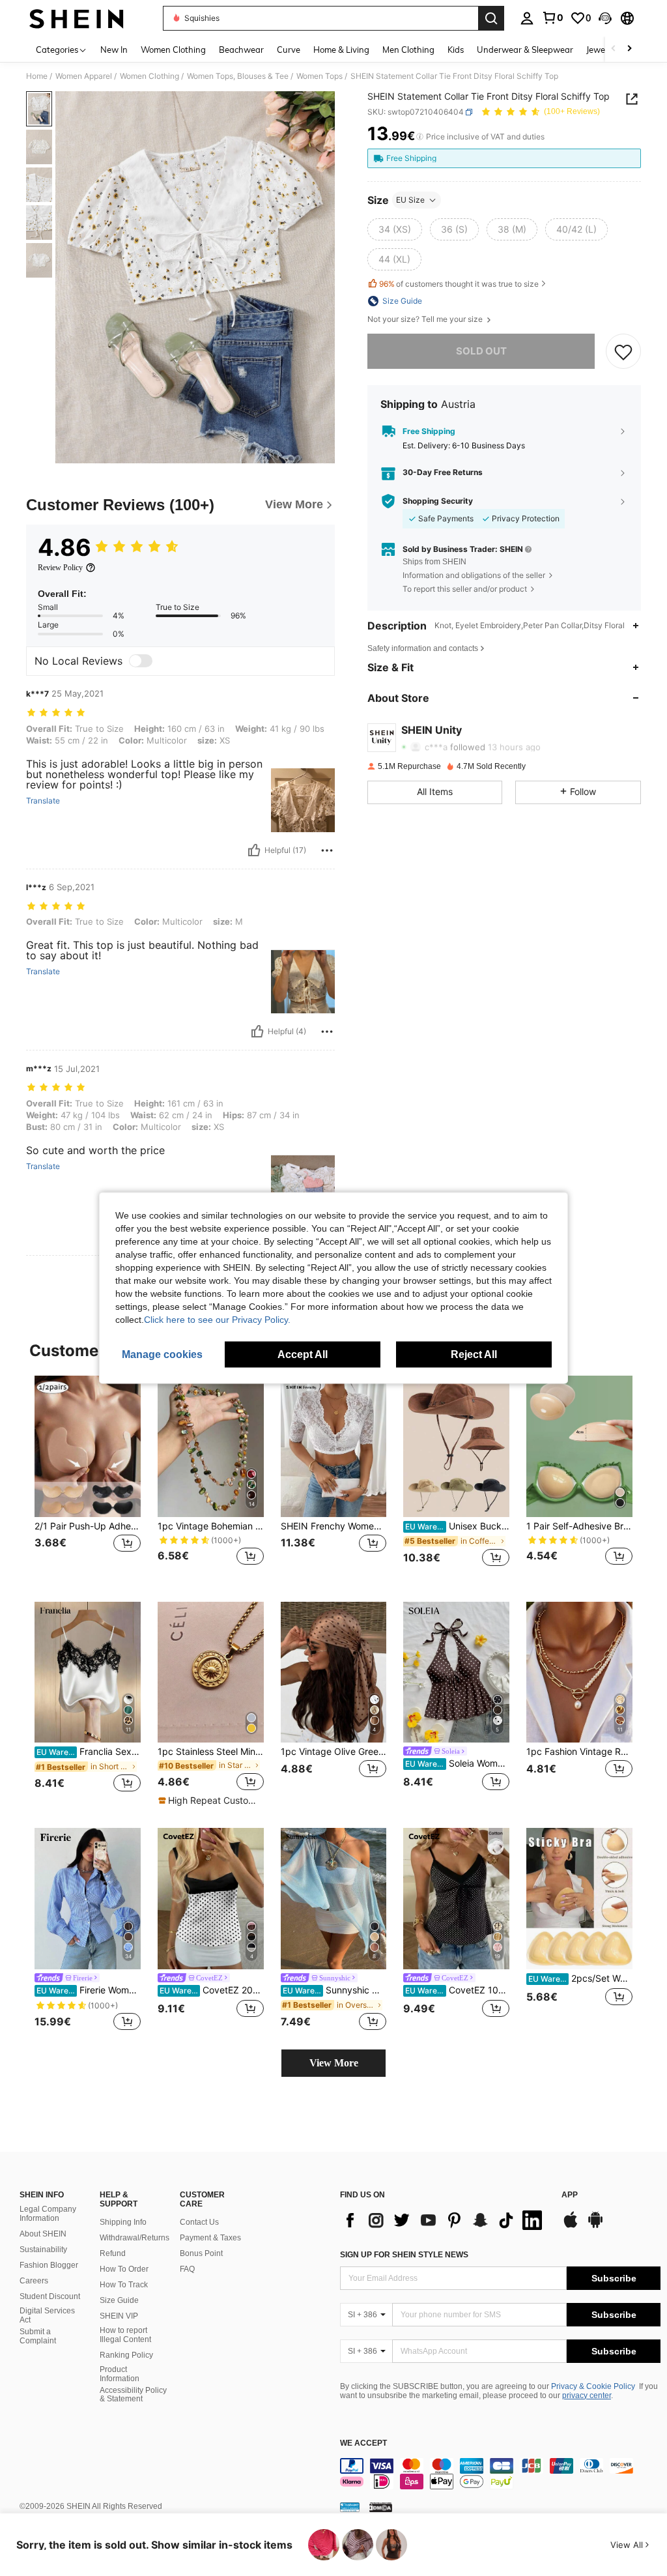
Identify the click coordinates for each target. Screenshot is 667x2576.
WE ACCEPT (363, 2443)
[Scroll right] (629, 49)
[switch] (141, 661)
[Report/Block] (327, 850)
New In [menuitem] (114, 50)
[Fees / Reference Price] (420, 137)
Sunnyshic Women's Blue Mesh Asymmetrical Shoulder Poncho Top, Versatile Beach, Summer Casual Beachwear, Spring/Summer (335, 1990)
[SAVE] (623, 351)
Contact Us (199, 2222)
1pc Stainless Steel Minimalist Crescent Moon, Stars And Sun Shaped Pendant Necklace (211, 1752)
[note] (209, 1801)
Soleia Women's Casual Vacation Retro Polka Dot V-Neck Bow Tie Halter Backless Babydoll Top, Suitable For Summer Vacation (457, 1763)
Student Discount (50, 2296)
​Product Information (120, 2374)
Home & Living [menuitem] (341, 50)
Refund (113, 2253)
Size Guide (119, 2300)
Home (37, 76)
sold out (481, 351)
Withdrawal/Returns (135, 2238)
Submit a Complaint (38, 2336)
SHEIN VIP (119, 2316)
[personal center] (527, 18)
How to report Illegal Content (125, 2335)
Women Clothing (149, 76)
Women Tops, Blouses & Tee (238, 76)
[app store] (571, 2226)
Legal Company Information (48, 2214)
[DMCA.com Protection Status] (381, 2507)
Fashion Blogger (49, 2265)
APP (570, 2195)
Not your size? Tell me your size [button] (426, 319)
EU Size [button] (410, 200)
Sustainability (43, 2250)
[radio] (395, 229)
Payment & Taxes (210, 2238)
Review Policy (60, 568)
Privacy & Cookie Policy (593, 2386)
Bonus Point (201, 2253)
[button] (605, 18)
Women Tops (319, 76)
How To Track (124, 2285)
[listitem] (88, 1478)
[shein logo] (77, 18)
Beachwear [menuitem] (241, 50)
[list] (444, 2220)
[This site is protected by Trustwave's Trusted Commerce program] (350, 2507)
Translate (43, 801)
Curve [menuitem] (289, 50)
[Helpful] (254, 850)
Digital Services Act (47, 2315)
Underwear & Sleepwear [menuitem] (525, 50)
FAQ (187, 2269)
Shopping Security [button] (438, 501)
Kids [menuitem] (456, 50)
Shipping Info (123, 2222)
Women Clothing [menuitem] (173, 50)
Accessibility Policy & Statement (133, 2395)
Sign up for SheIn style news (404, 2255)
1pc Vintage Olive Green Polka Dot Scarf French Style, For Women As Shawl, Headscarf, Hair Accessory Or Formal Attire (334, 1752)
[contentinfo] (500, 2474)
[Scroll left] (614, 49)
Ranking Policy (126, 2355)
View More (334, 2063)
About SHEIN (43, 2234)
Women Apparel (84, 76)
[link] (552, 18)
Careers (34, 2281)
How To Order (124, 2269)
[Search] (491, 18)
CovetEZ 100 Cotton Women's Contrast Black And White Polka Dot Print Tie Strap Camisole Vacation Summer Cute (457, 1990)
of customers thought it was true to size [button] (459, 284)
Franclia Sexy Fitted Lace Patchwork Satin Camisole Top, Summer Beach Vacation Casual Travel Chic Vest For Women (89, 1752)
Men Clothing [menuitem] (408, 50)
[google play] (595, 2226)
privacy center (587, 2395)
